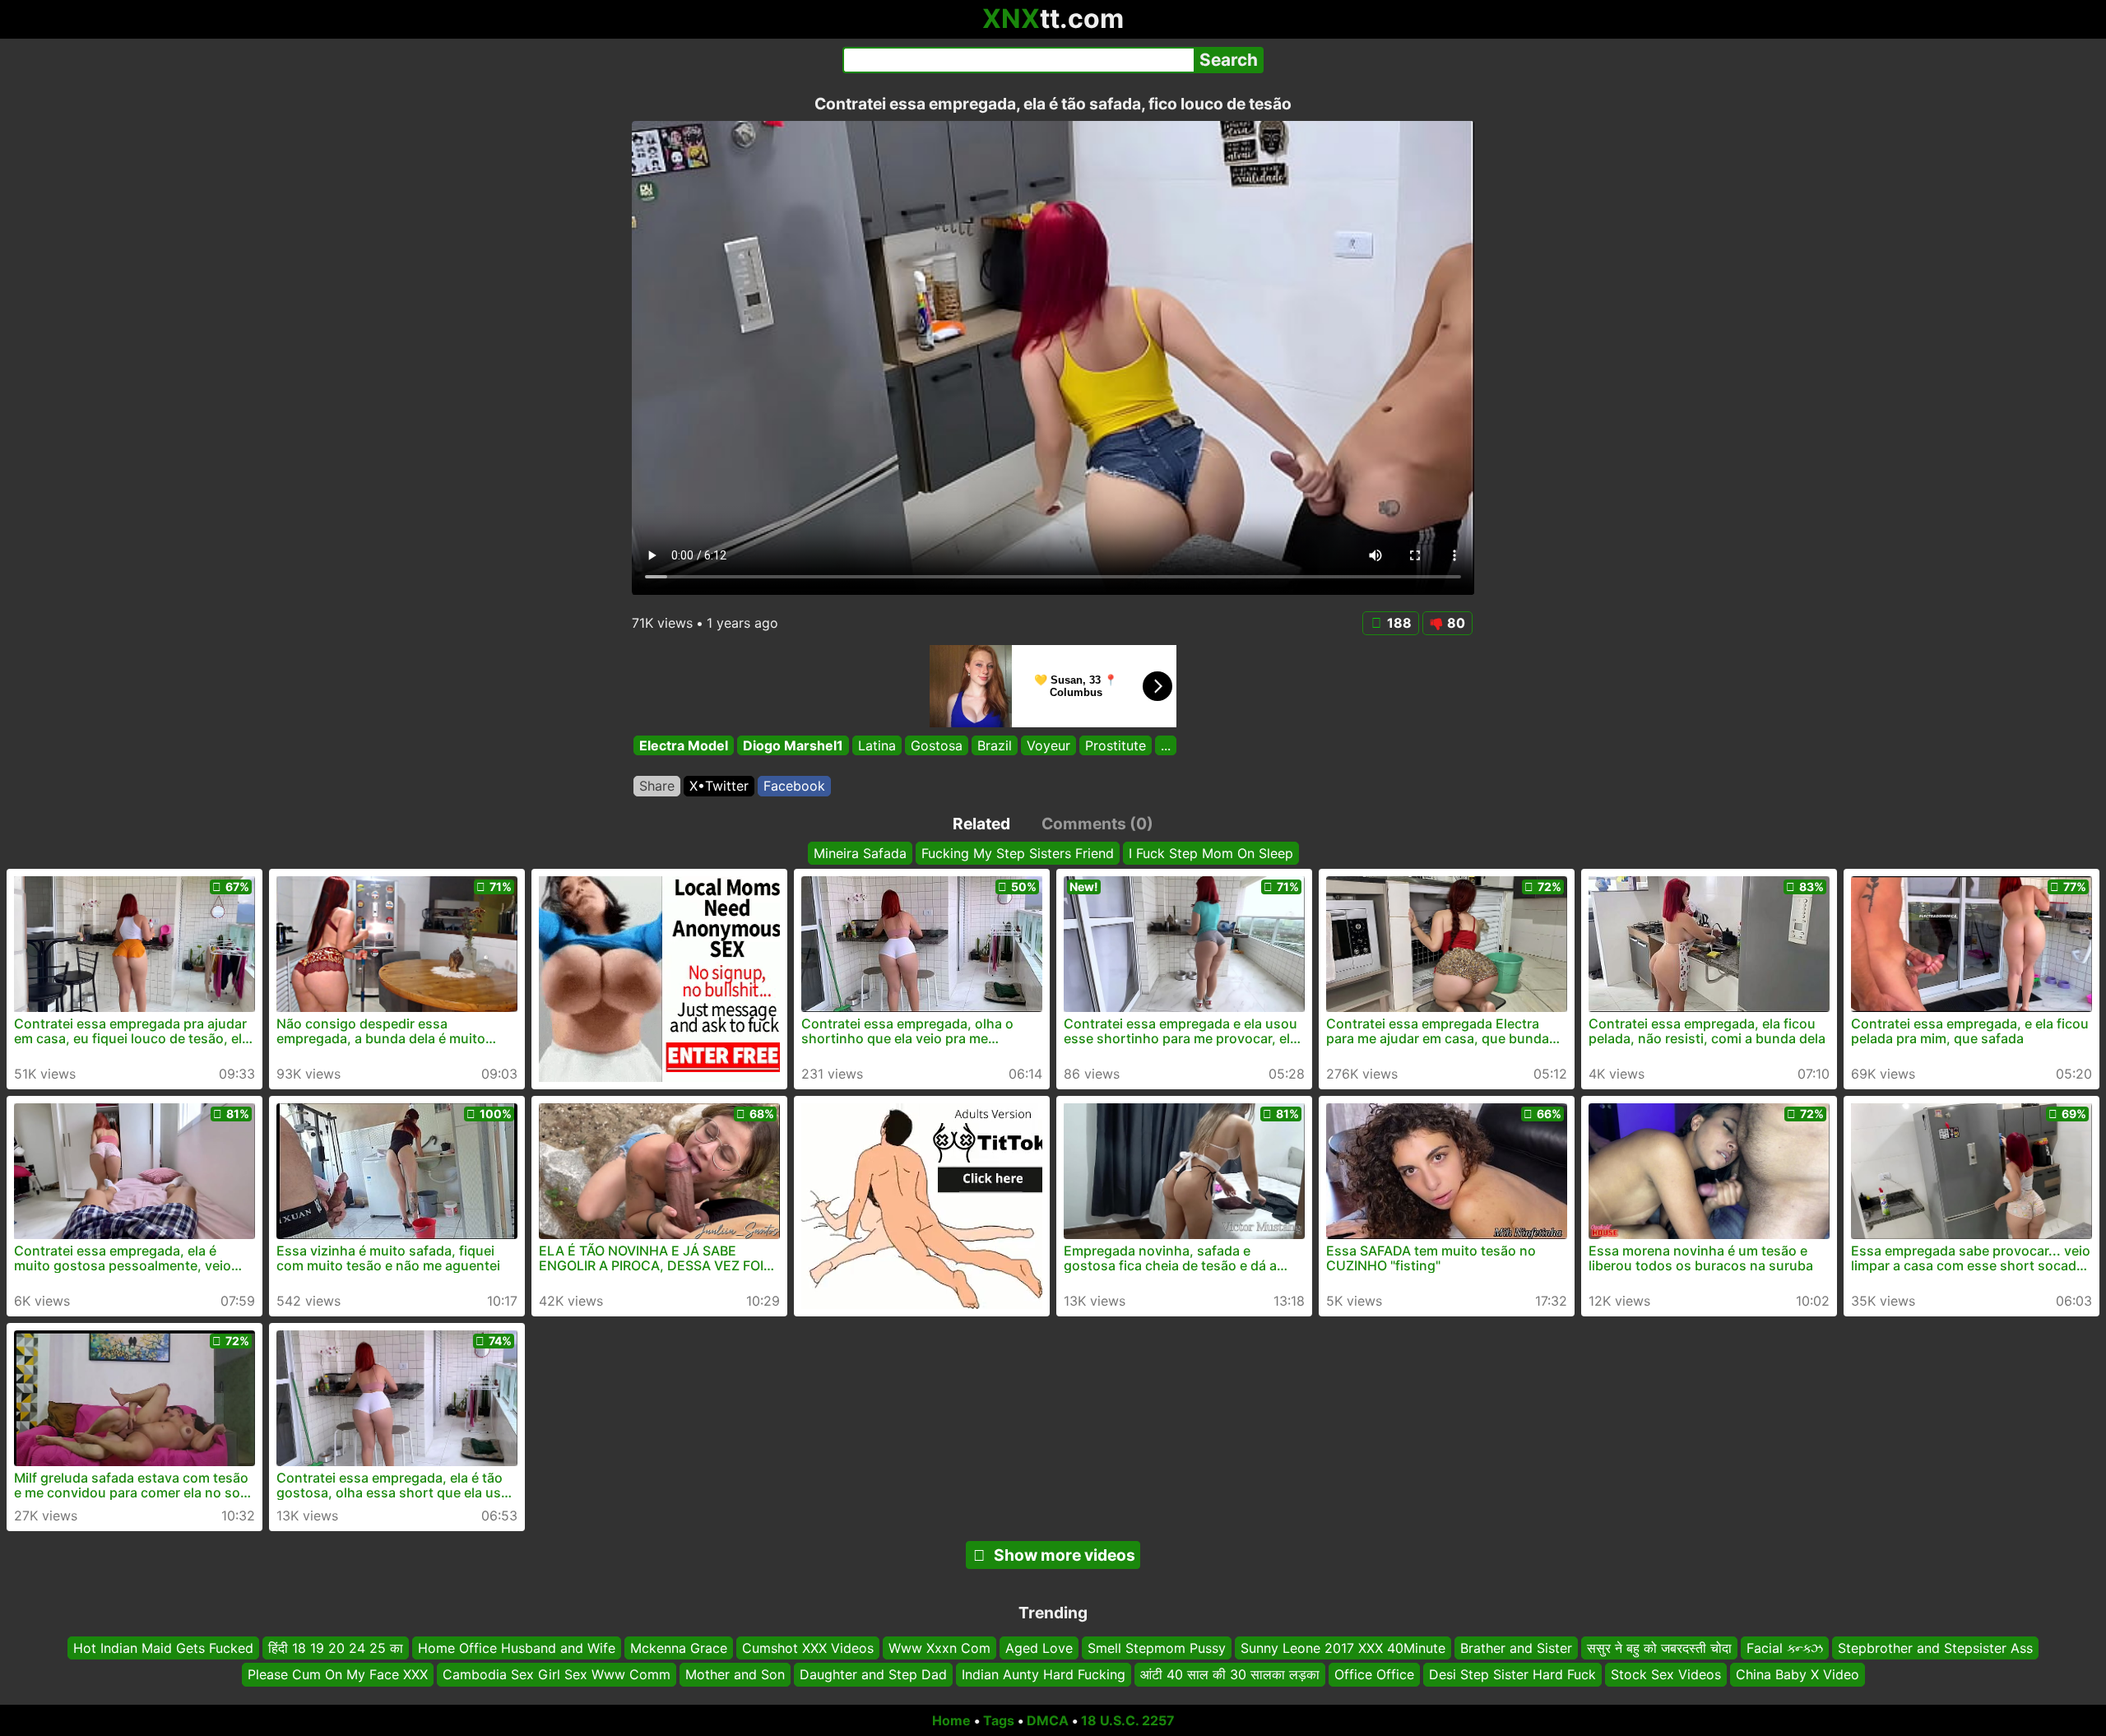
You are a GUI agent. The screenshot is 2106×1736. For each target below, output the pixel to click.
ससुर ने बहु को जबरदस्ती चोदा (1659, 1648)
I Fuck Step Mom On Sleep (1211, 853)
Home (951, 1720)
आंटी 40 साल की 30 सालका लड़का (1230, 1674)
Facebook (794, 786)
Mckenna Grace (679, 1648)
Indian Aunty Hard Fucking (1044, 1674)
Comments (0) (1097, 824)
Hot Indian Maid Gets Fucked (163, 1648)
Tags (999, 1720)
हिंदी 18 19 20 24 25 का (336, 1648)
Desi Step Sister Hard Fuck (1512, 1674)
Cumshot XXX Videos (808, 1648)
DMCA (1048, 1720)
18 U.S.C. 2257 (1128, 1720)
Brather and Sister (1516, 1648)
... (1166, 745)
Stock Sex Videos (1666, 1674)
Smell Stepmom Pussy (1157, 1648)
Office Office (1374, 1674)
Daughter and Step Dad (873, 1674)
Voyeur (1048, 745)
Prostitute (1116, 745)
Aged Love (1039, 1648)
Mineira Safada (860, 853)
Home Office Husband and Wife (517, 1648)
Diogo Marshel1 (793, 745)
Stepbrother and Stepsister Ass (1935, 1648)
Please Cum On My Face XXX (338, 1674)
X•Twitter (719, 786)
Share (657, 786)
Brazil (995, 745)
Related (981, 824)
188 (1399, 623)
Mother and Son (735, 1674)
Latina (877, 745)
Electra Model (684, 745)
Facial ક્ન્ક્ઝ (1785, 1648)
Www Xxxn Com (939, 1648)
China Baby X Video (1798, 1674)
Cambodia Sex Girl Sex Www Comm (557, 1674)
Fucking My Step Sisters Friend (1018, 853)
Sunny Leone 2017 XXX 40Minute (1343, 1648)
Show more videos (1065, 1555)
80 (1456, 623)
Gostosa (937, 745)
